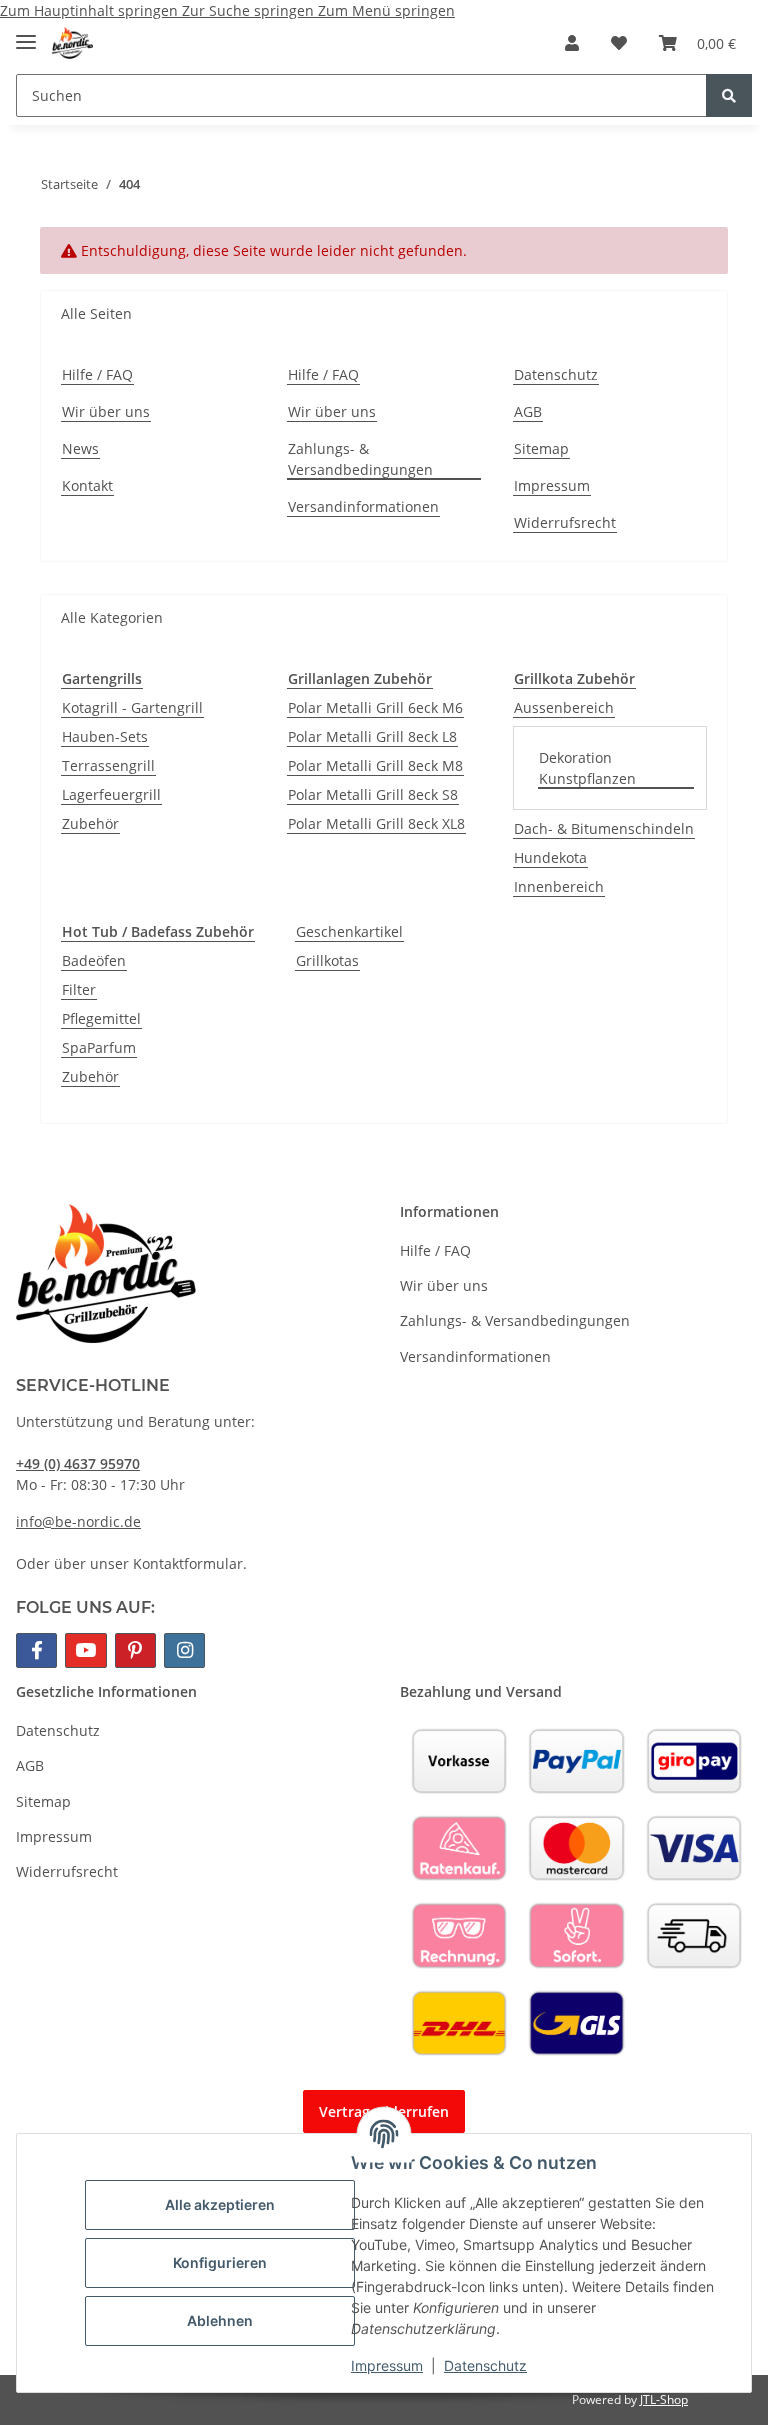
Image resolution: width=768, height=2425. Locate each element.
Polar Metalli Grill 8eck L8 (372, 736)
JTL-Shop (664, 2399)
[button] (572, 43)
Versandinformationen (363, 506)
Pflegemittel (101, 1018)
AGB (528, 411)
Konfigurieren (220, 2262)
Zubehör (90, 823)
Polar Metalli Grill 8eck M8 (375, 765)
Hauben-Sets (105, 736)
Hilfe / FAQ (97, 374)
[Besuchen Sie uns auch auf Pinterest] (135, 1650)
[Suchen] (729, 95)
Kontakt (87, 485)
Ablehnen (220, 2320)
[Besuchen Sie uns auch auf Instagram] (184, 1650)
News (80, 448)
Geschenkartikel (349, 931)
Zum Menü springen (386, 10)
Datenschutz (485, 2365)
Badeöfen (94, 960)
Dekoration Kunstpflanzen (587, 768)
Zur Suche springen (250, 10)
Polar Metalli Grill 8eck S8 (373, 794)
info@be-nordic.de (78, 1521)
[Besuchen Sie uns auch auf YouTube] (85, 1650)
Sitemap (541, 448)
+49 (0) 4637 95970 (78, 1463)
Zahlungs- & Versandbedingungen (360, 459)
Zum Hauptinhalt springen (91, 10)
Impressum (387, 2365)
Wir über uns (106, 411)
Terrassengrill (108, 765)
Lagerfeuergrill (111, 794)
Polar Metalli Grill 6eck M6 (375, 707)
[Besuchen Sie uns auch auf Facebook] (36, 1650)
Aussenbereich (564, 707)
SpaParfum (99, 1047)
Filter (79, 989)
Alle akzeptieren (220, 2204)
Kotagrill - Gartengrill (132, 707)
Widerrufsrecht (565, 522)
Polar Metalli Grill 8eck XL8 (376, 823)
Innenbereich (559, 886)
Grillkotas (327, 960)
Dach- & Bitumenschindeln (604, 828)
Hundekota (550, 857)
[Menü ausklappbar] (26, 33)
